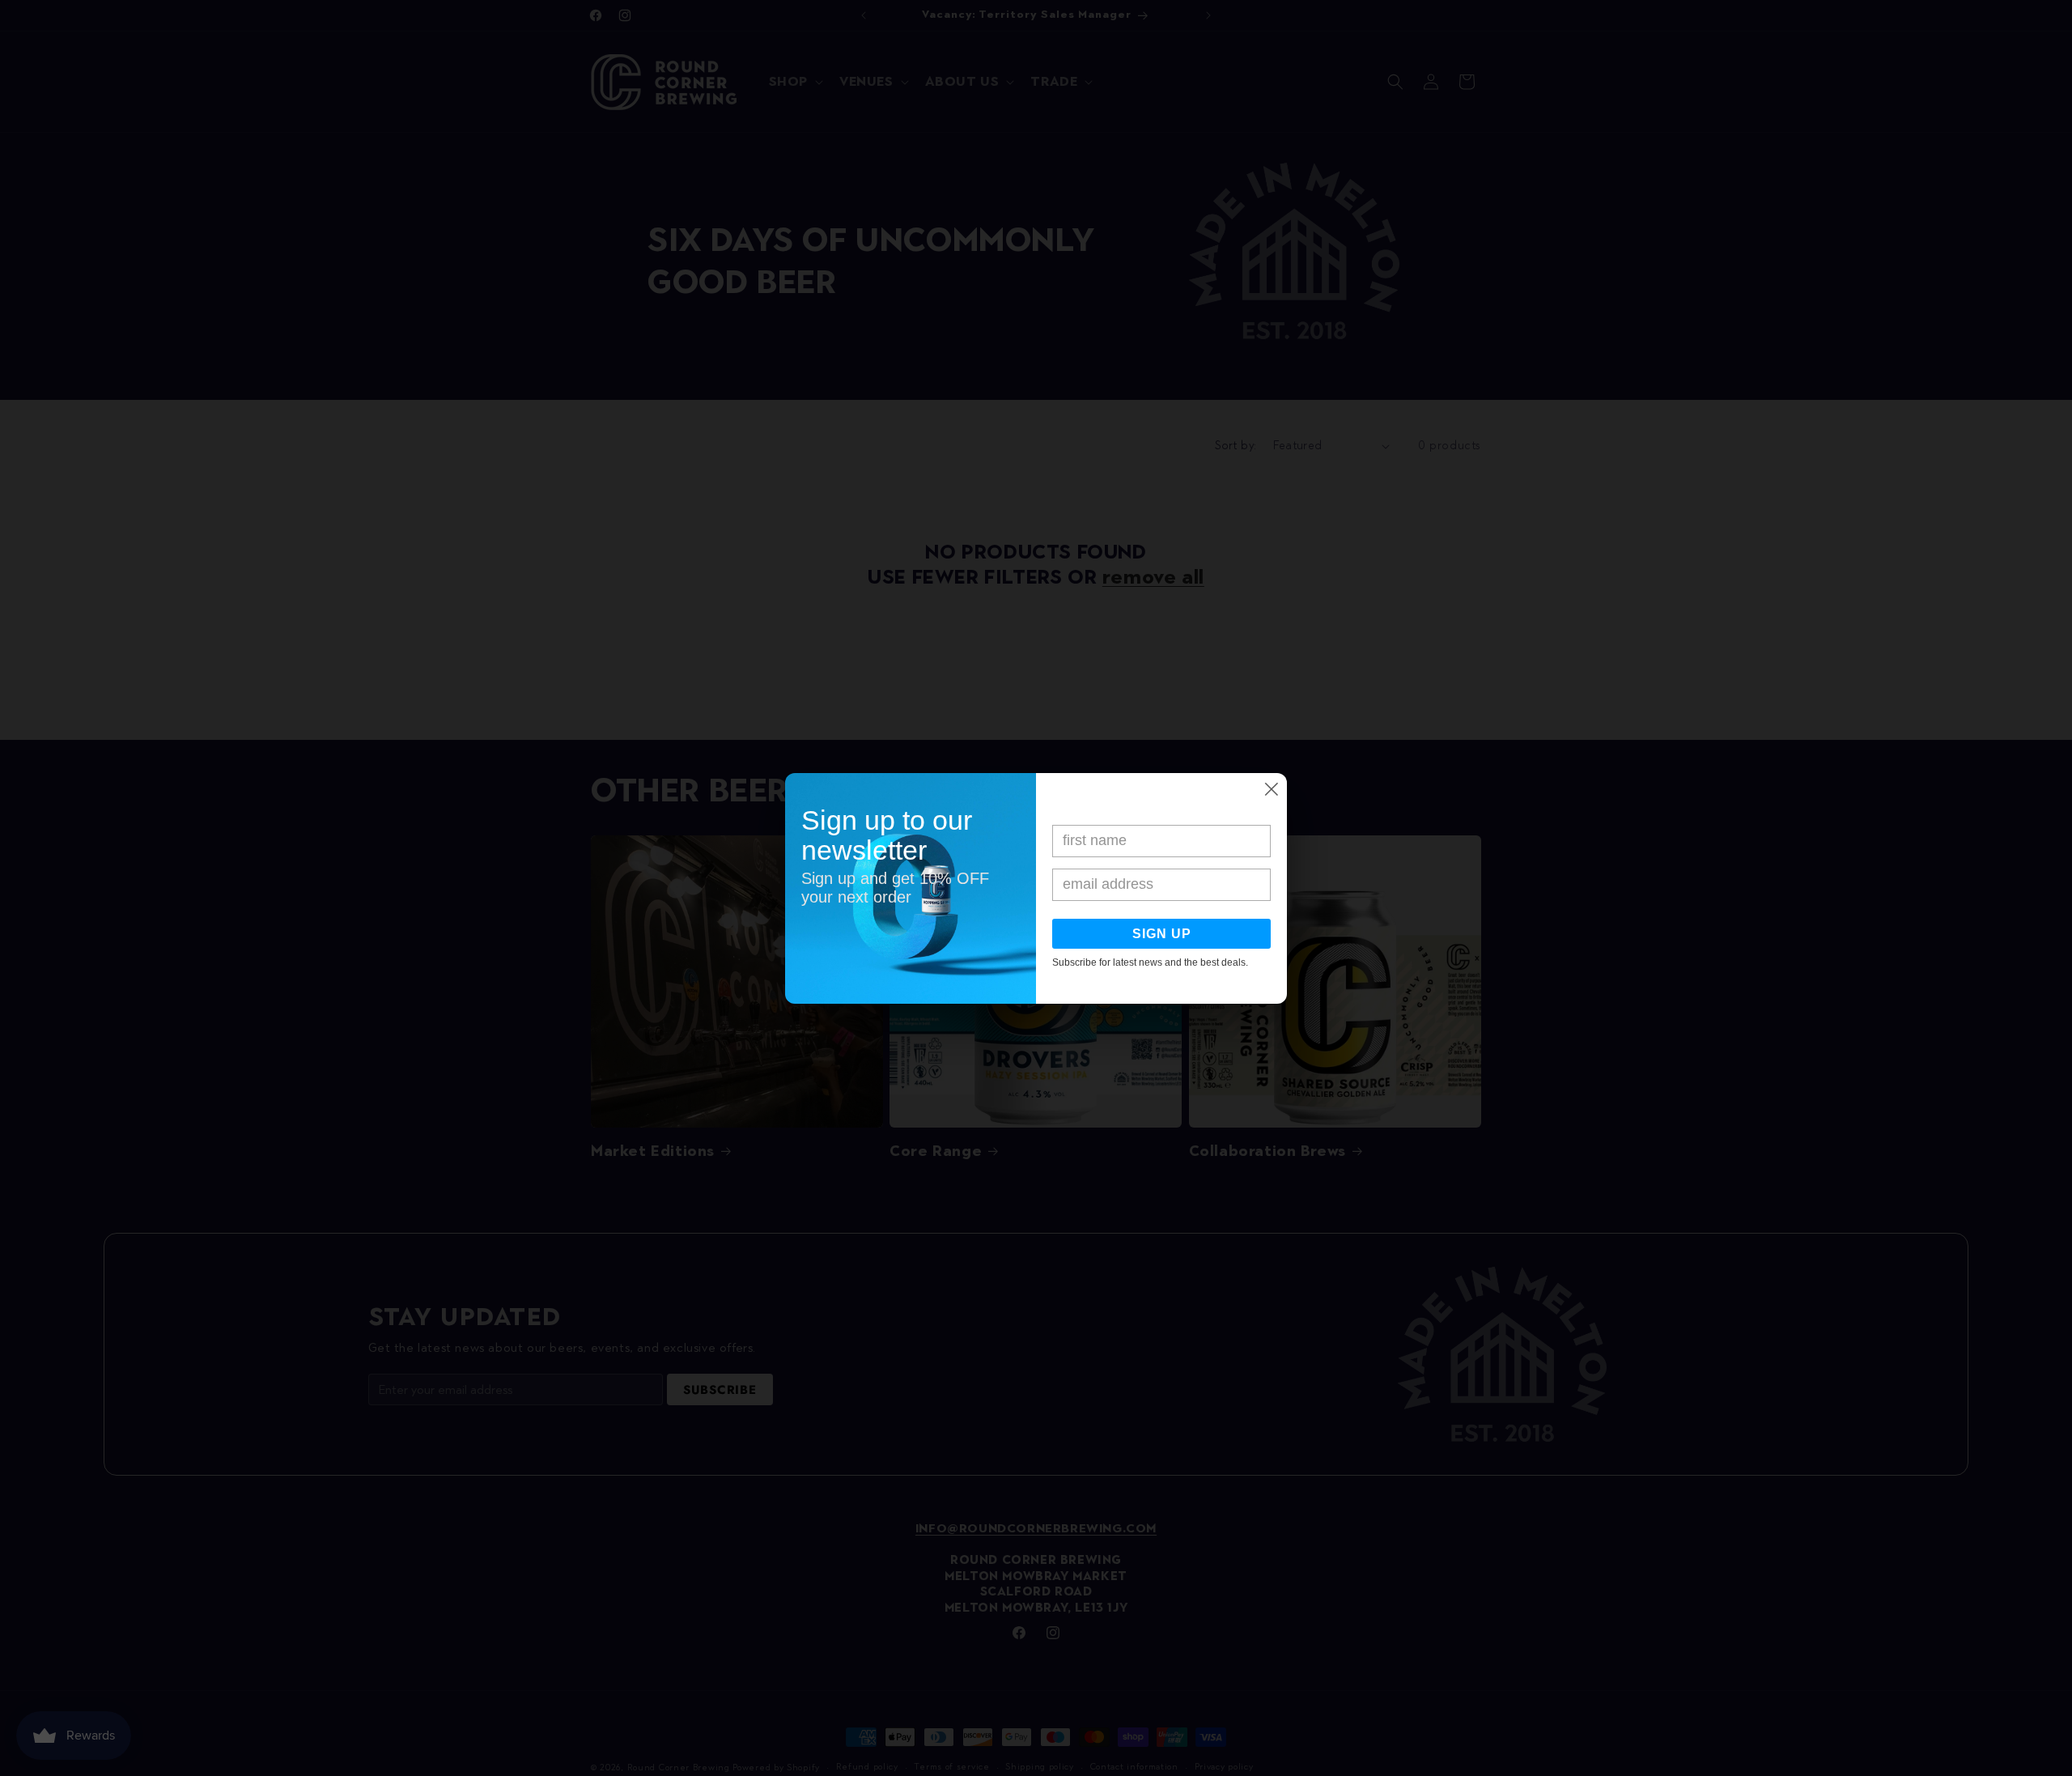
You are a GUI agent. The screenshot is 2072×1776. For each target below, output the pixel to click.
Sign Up (1162, 934)
